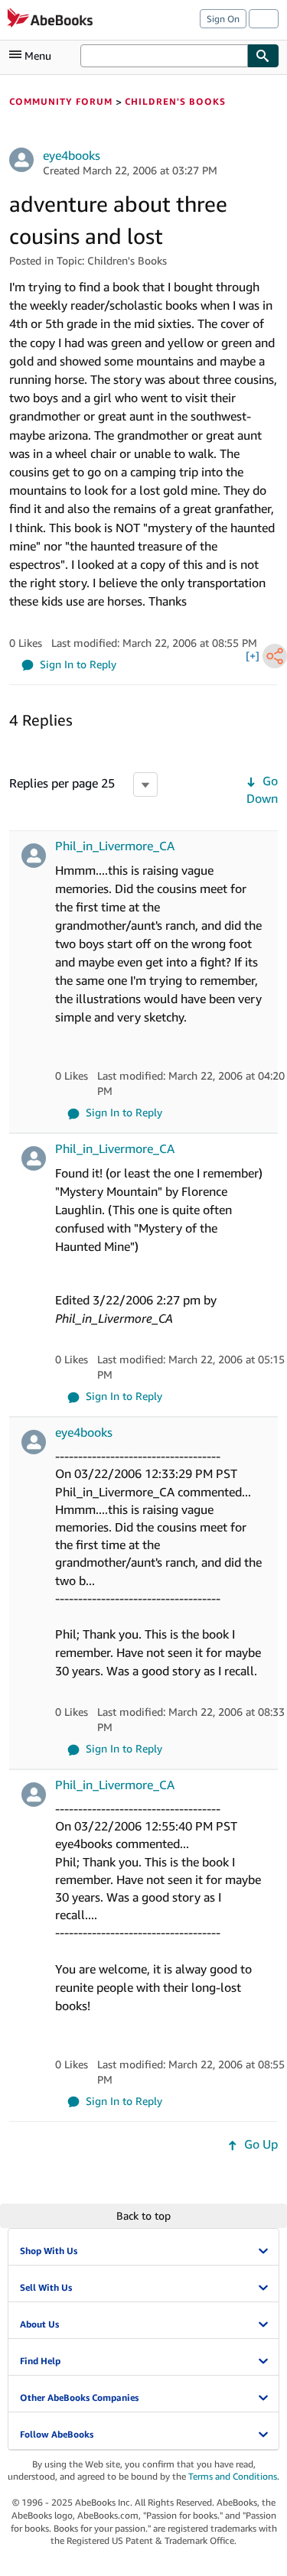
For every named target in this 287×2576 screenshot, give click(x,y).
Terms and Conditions (233, 2476)
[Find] (263, 56)
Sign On (223, 19)
